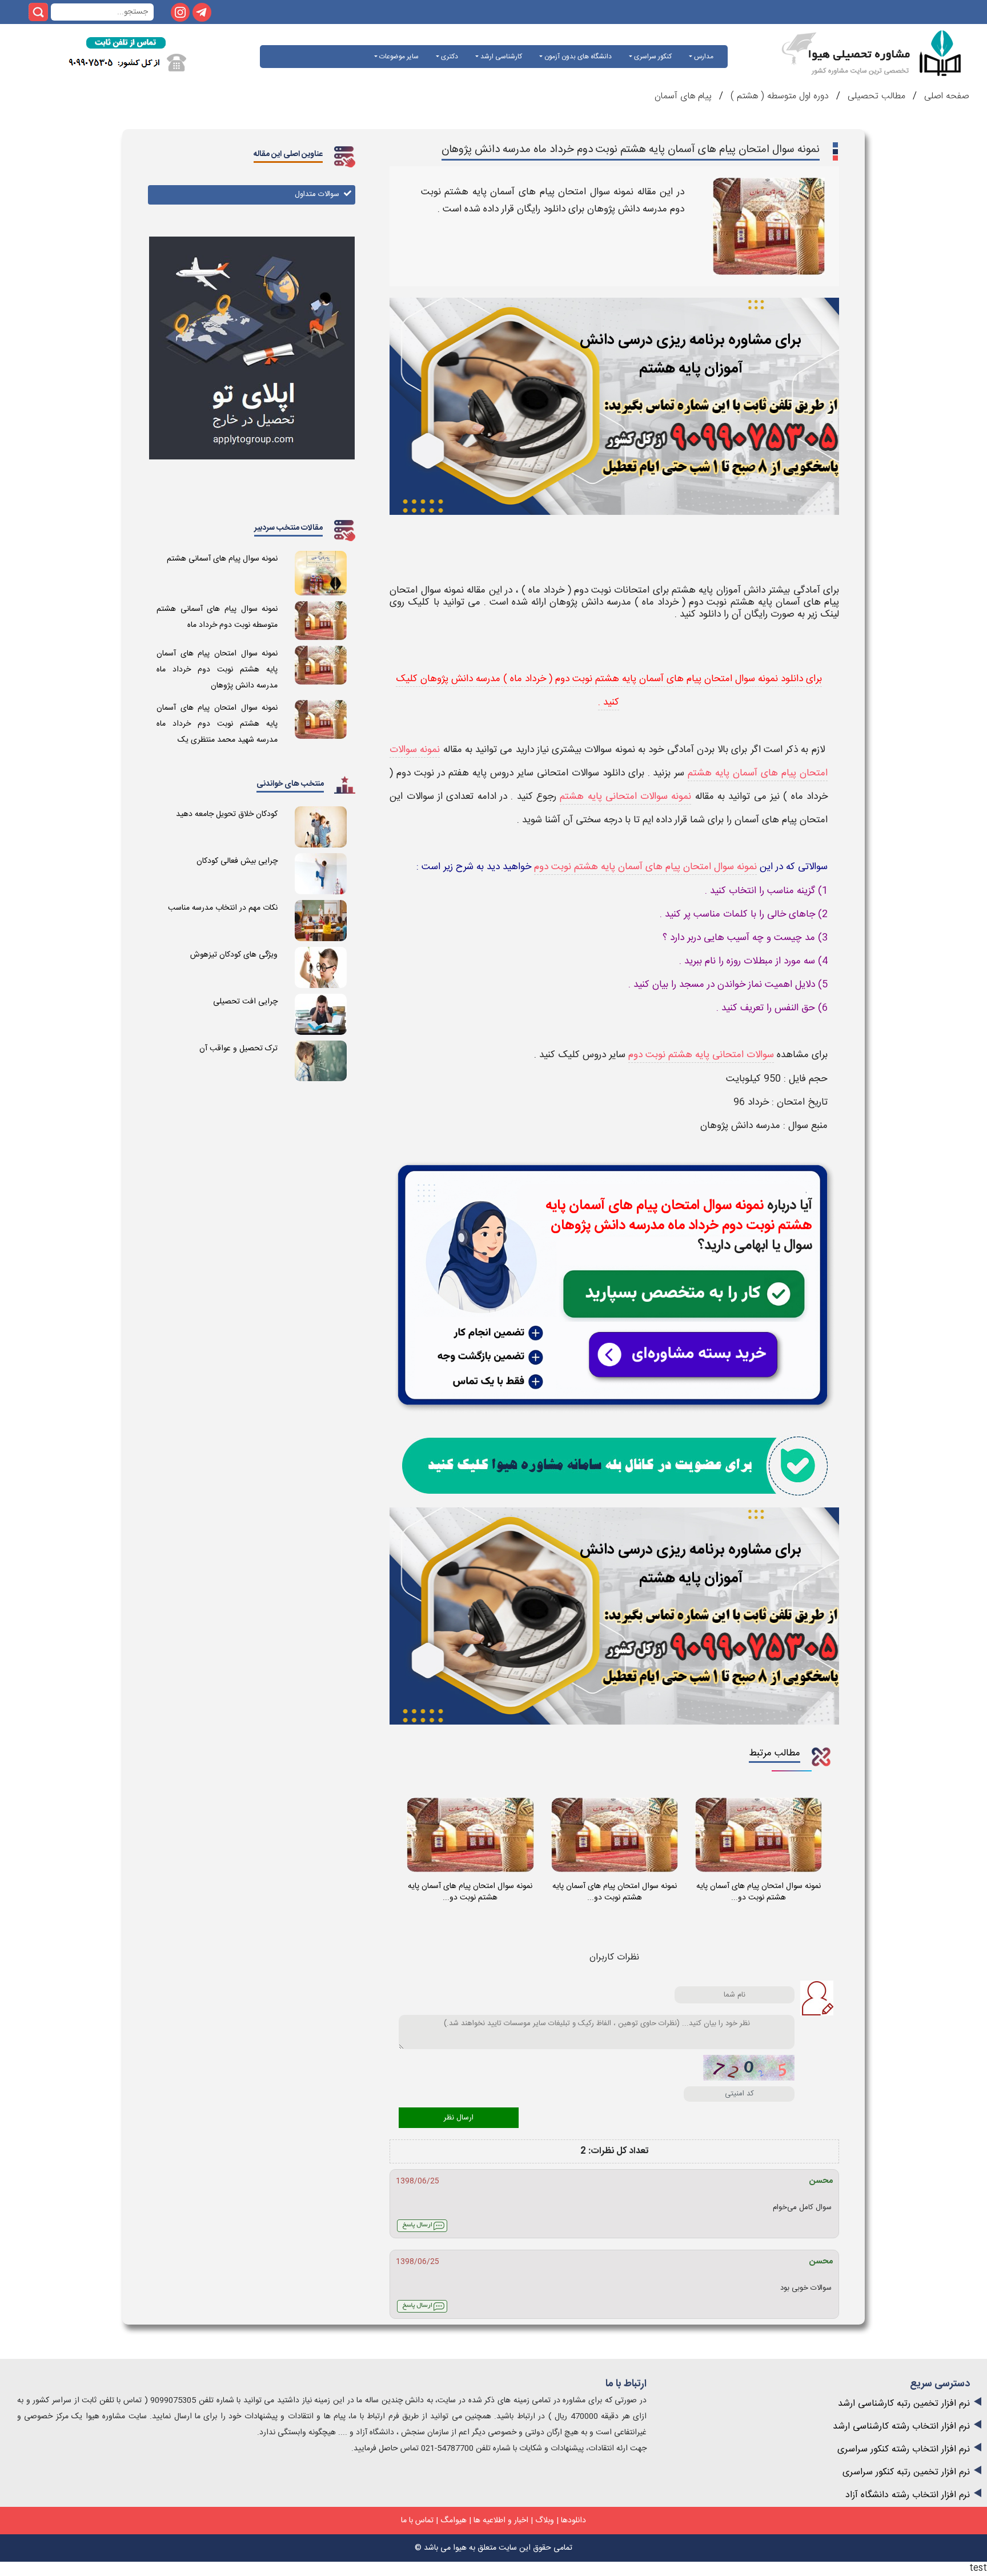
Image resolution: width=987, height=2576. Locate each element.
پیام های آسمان (683, 96)
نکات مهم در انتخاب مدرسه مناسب (223, 908)
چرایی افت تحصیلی (245, 1002)
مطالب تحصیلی (875, 96)
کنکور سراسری (652, 57)
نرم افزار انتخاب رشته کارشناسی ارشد (901, 2427)
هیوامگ (454, 2521)
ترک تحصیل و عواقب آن (238, 1049)
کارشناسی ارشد (500, 57)
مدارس (703, 57)
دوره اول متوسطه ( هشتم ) (780, 96)
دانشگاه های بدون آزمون (577, 57)
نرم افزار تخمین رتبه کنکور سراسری (906, 2472)
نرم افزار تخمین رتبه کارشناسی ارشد (904, 2404)
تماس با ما (417, 2521)
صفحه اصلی (945, 96)
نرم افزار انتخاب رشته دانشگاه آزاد (908, 2495)
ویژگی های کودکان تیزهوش (234, 955)
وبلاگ (545, 2521)
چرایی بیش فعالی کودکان (237, 861)
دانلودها (573, 2521)
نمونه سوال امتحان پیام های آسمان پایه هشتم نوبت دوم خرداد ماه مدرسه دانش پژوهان (217, 670)
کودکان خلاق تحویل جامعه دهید (227, 814)
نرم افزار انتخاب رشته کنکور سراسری (904, 2449)
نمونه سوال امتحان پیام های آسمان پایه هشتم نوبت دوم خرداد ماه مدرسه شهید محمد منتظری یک (217, 724)
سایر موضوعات (398, 57)
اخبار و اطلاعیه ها (501, 2521)
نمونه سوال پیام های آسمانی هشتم (222, 559)
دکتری (449, 57)
